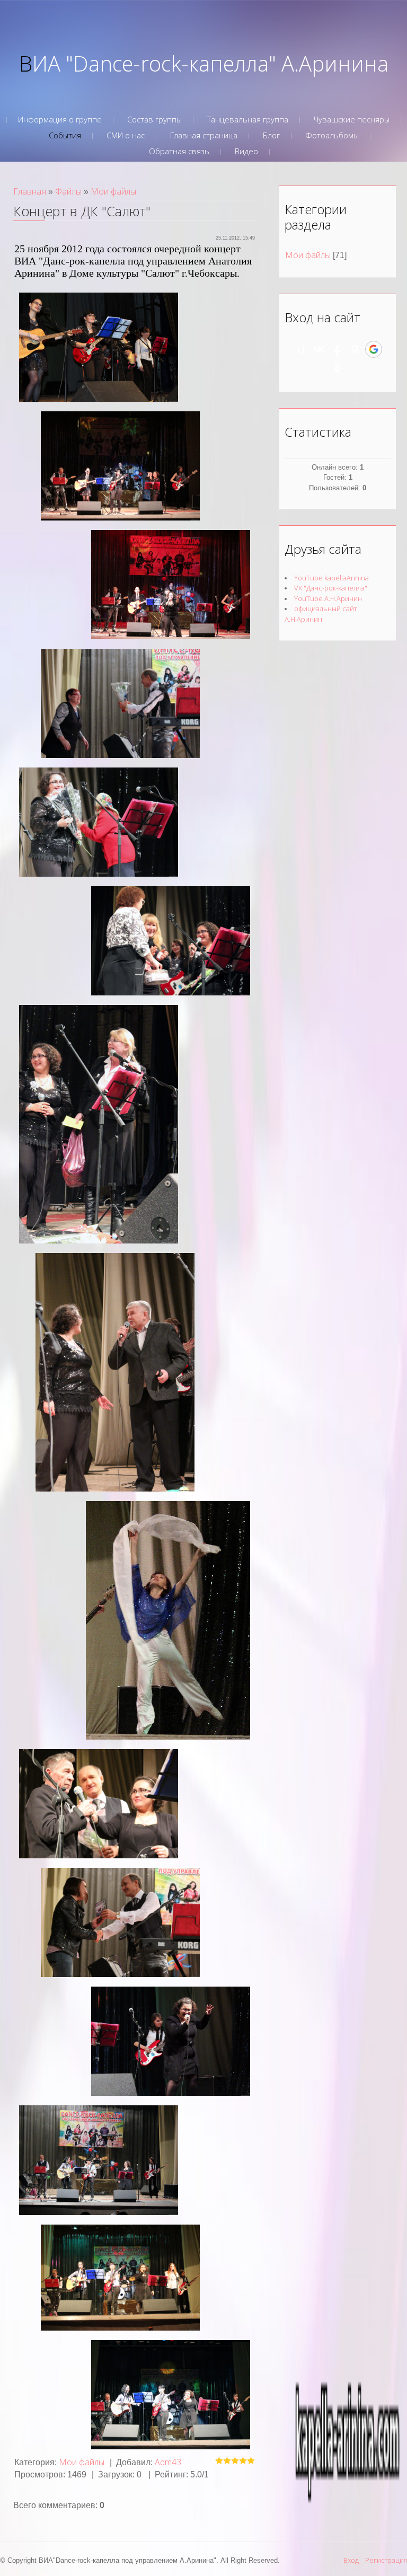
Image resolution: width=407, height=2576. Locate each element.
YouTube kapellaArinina (331, 578)
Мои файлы (113, 191)
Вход (351, 2560)
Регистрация (386, 2560)
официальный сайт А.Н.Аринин (321, 614)
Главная (30, 191)
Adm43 (168, 2462)
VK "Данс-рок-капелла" (331, 588)
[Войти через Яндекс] (355, 349)
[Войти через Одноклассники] (338, 368)
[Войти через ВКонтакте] (319, 349)
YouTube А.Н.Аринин (328, 598)
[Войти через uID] (301, 349)
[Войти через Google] (374, 349)
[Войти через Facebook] (337, 349)
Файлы (68, 191)
